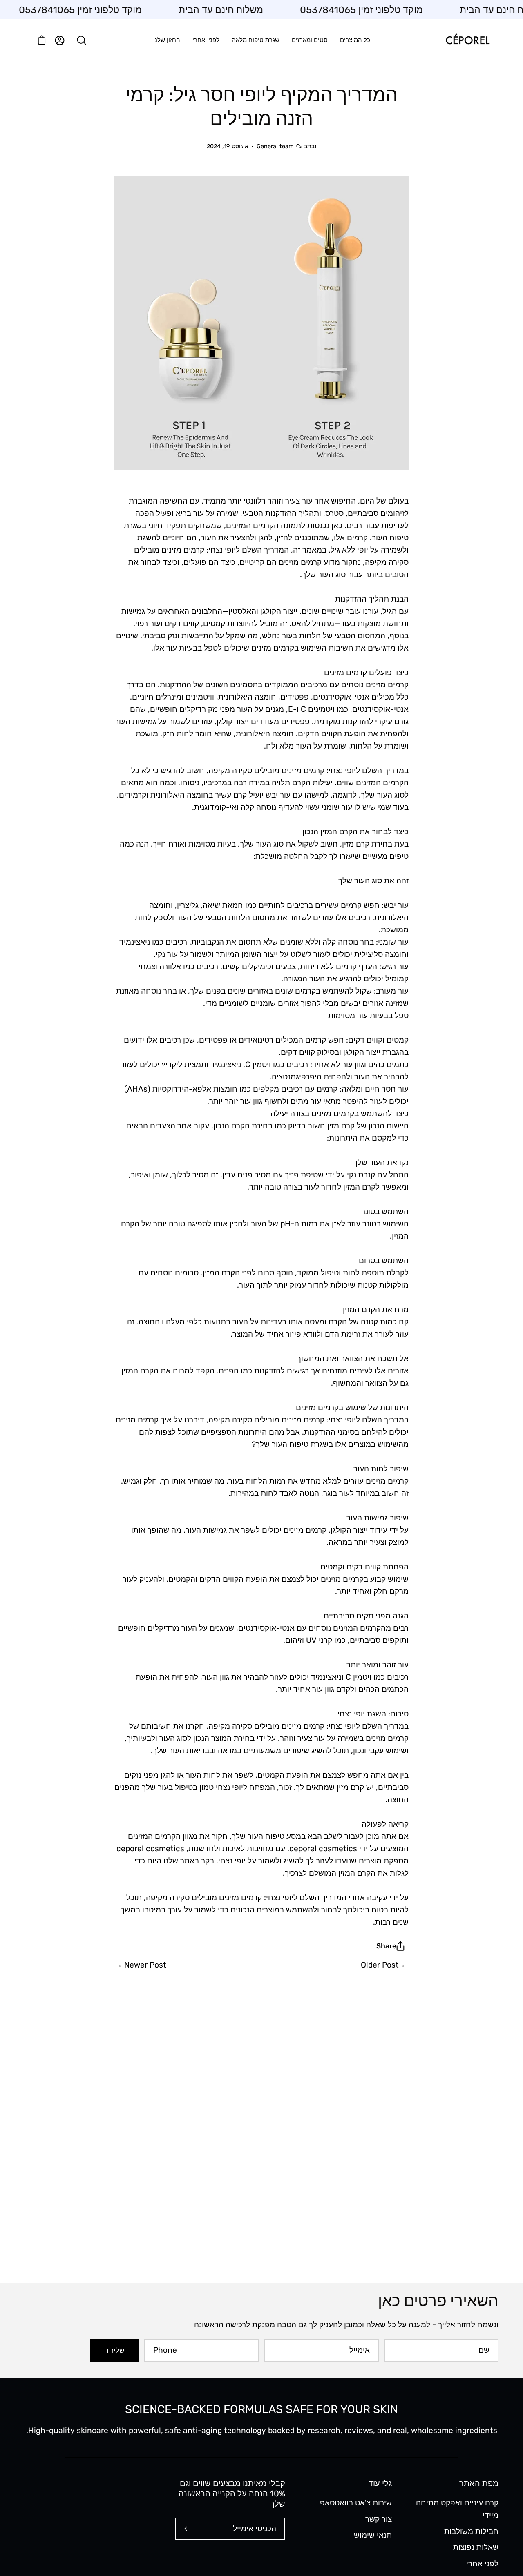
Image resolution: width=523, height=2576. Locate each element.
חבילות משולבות (471, 2531)
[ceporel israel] (468, 40)
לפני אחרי (482, 2564)
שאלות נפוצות (476, 2547)
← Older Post (385, 1965)
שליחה (114, 2350)
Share (386, 1946)
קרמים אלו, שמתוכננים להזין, (321, 538)
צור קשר (379, 2519)
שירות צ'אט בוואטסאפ (356, 2503)
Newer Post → (140, 1965)
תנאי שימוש (373, 2535)
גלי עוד (380, 2483)
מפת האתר (479, 2483)
